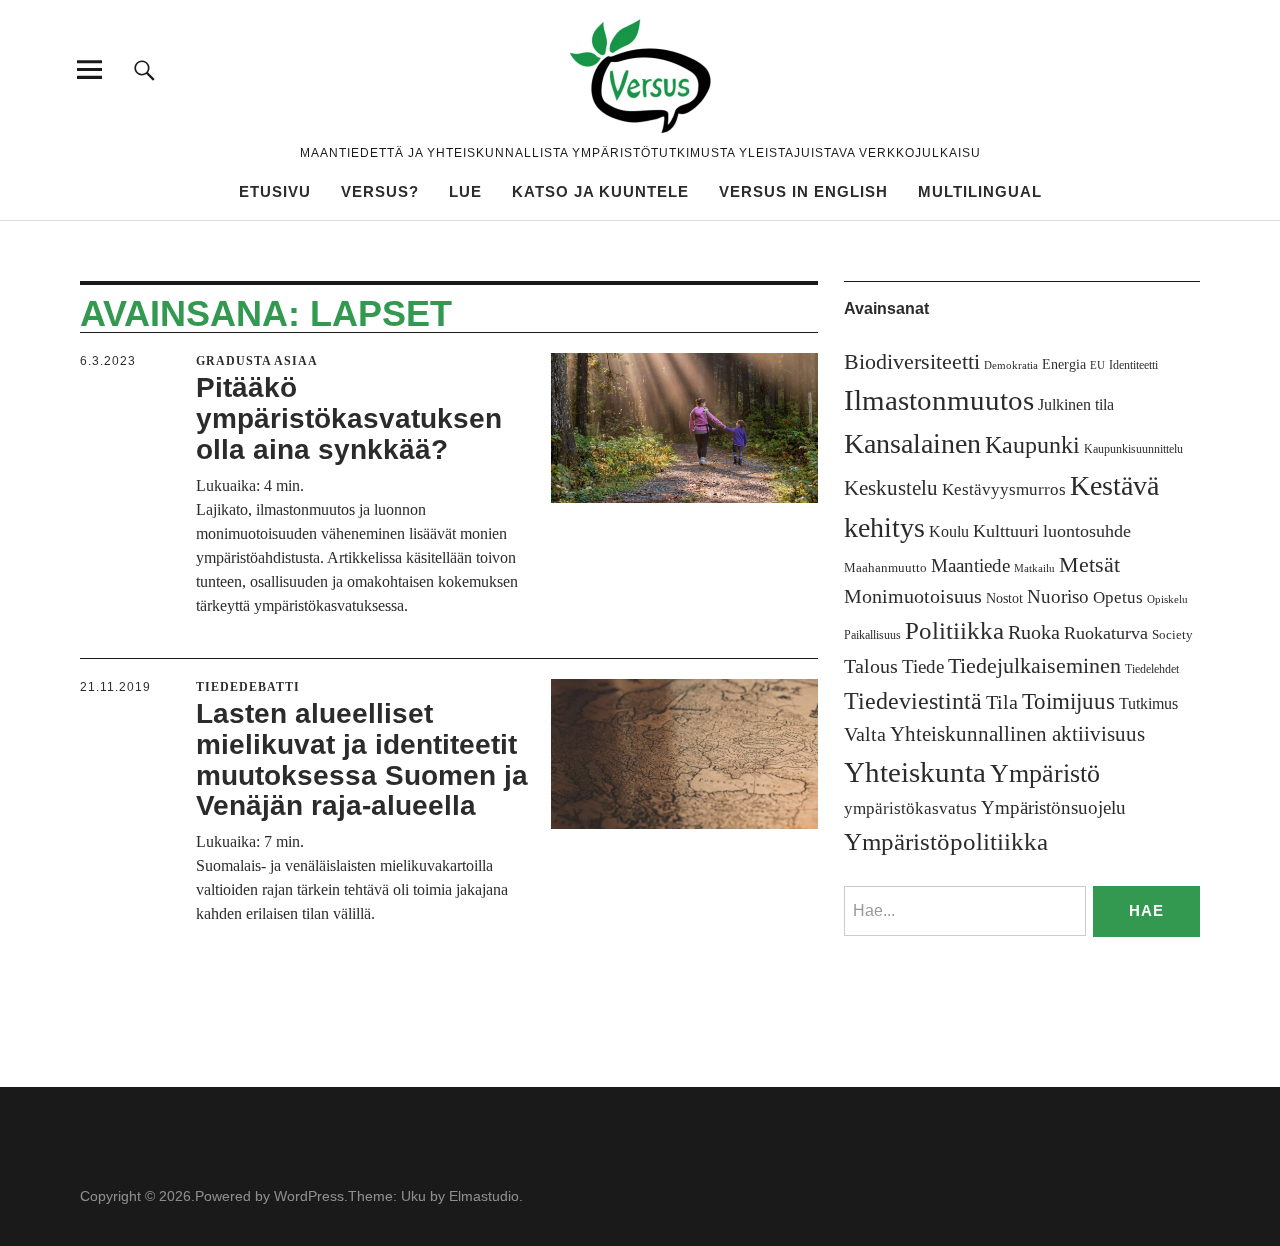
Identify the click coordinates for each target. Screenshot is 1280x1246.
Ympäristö (1045, 773)
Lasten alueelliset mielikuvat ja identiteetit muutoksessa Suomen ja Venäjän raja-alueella (362, 759)
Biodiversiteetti (912, 361)
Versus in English (803, 191)
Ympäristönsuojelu (1053, 807)
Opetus (1118, 597)
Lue (465, 191)
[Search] (144, 69)
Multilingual (980, 191)
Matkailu (1034, 568)
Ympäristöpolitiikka (946, 841)
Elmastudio (484, 1196)
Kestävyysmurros (1004, 489)
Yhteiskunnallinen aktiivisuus (1017, 734)
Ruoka (1034, 632)
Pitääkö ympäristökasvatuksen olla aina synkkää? (349, 418)
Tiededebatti (248, 687)
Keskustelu (891, 488)
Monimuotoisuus (913, 596)
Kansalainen (912, 443)
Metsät (1089, 565)
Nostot (1004, 598)
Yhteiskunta (915, 772)
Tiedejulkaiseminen (1034, 666)
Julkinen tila (1076, 404)
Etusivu (275, 191)
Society (1172, 634)
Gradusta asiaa (257, 361)
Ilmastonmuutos (939, 400)
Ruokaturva (1106, 633)
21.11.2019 (115, 687)
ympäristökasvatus (910, 808)
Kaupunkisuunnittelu (1133, 449)
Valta (865, 734)
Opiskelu (1167, 599)
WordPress (309, 1196)
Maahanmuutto (885, 567)
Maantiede (970, 565)
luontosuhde (1087, 531)
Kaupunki (1032, 445)
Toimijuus (1068, 701)
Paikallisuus (872, 635)
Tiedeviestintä (913, 700)
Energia (1064, 364)
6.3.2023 (108, 361)
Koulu (949, 531)
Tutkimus (1148, 703)
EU (1097, 365)
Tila (1002, 702)
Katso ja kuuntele (600, 191)
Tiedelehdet (1152, 669)
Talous (871, 666)
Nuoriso (1058, 596)
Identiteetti (1133, 365)
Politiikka (954, 630)
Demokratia (1011, 365)
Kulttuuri (1006, 531)
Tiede (923, 666)
